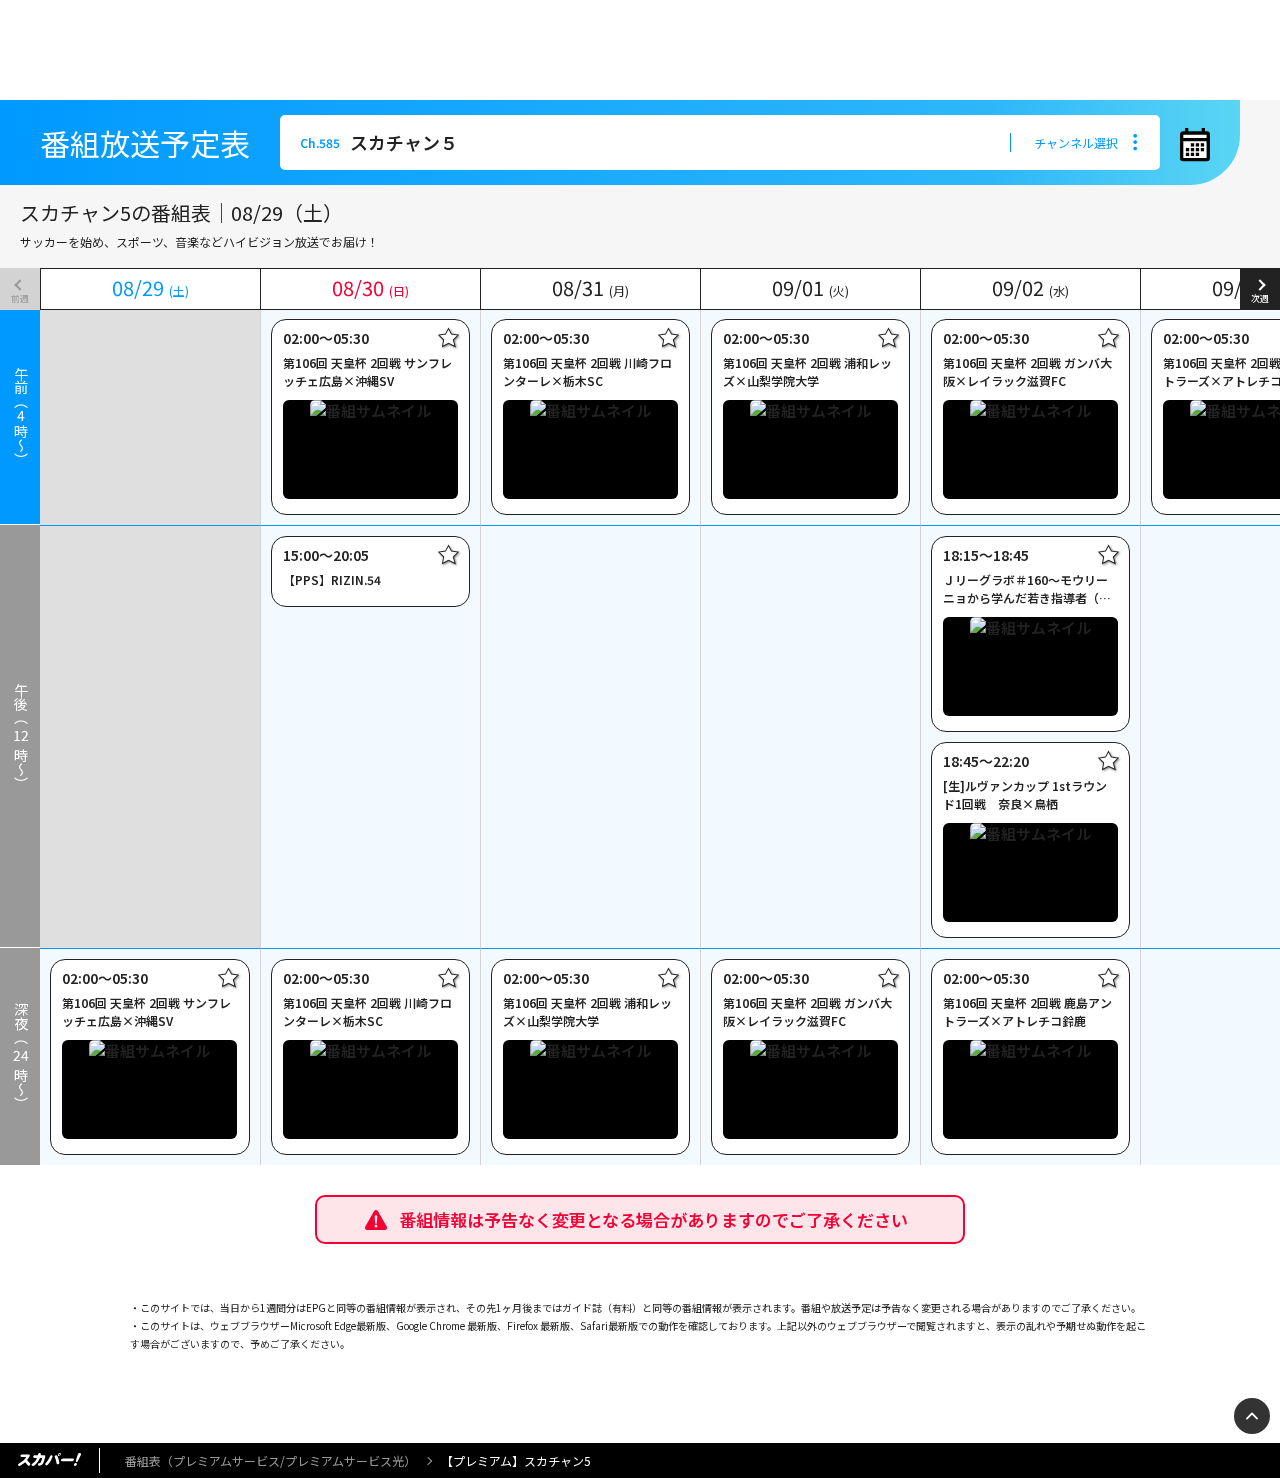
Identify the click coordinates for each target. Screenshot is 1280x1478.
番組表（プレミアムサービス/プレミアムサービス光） (270, 1460)
